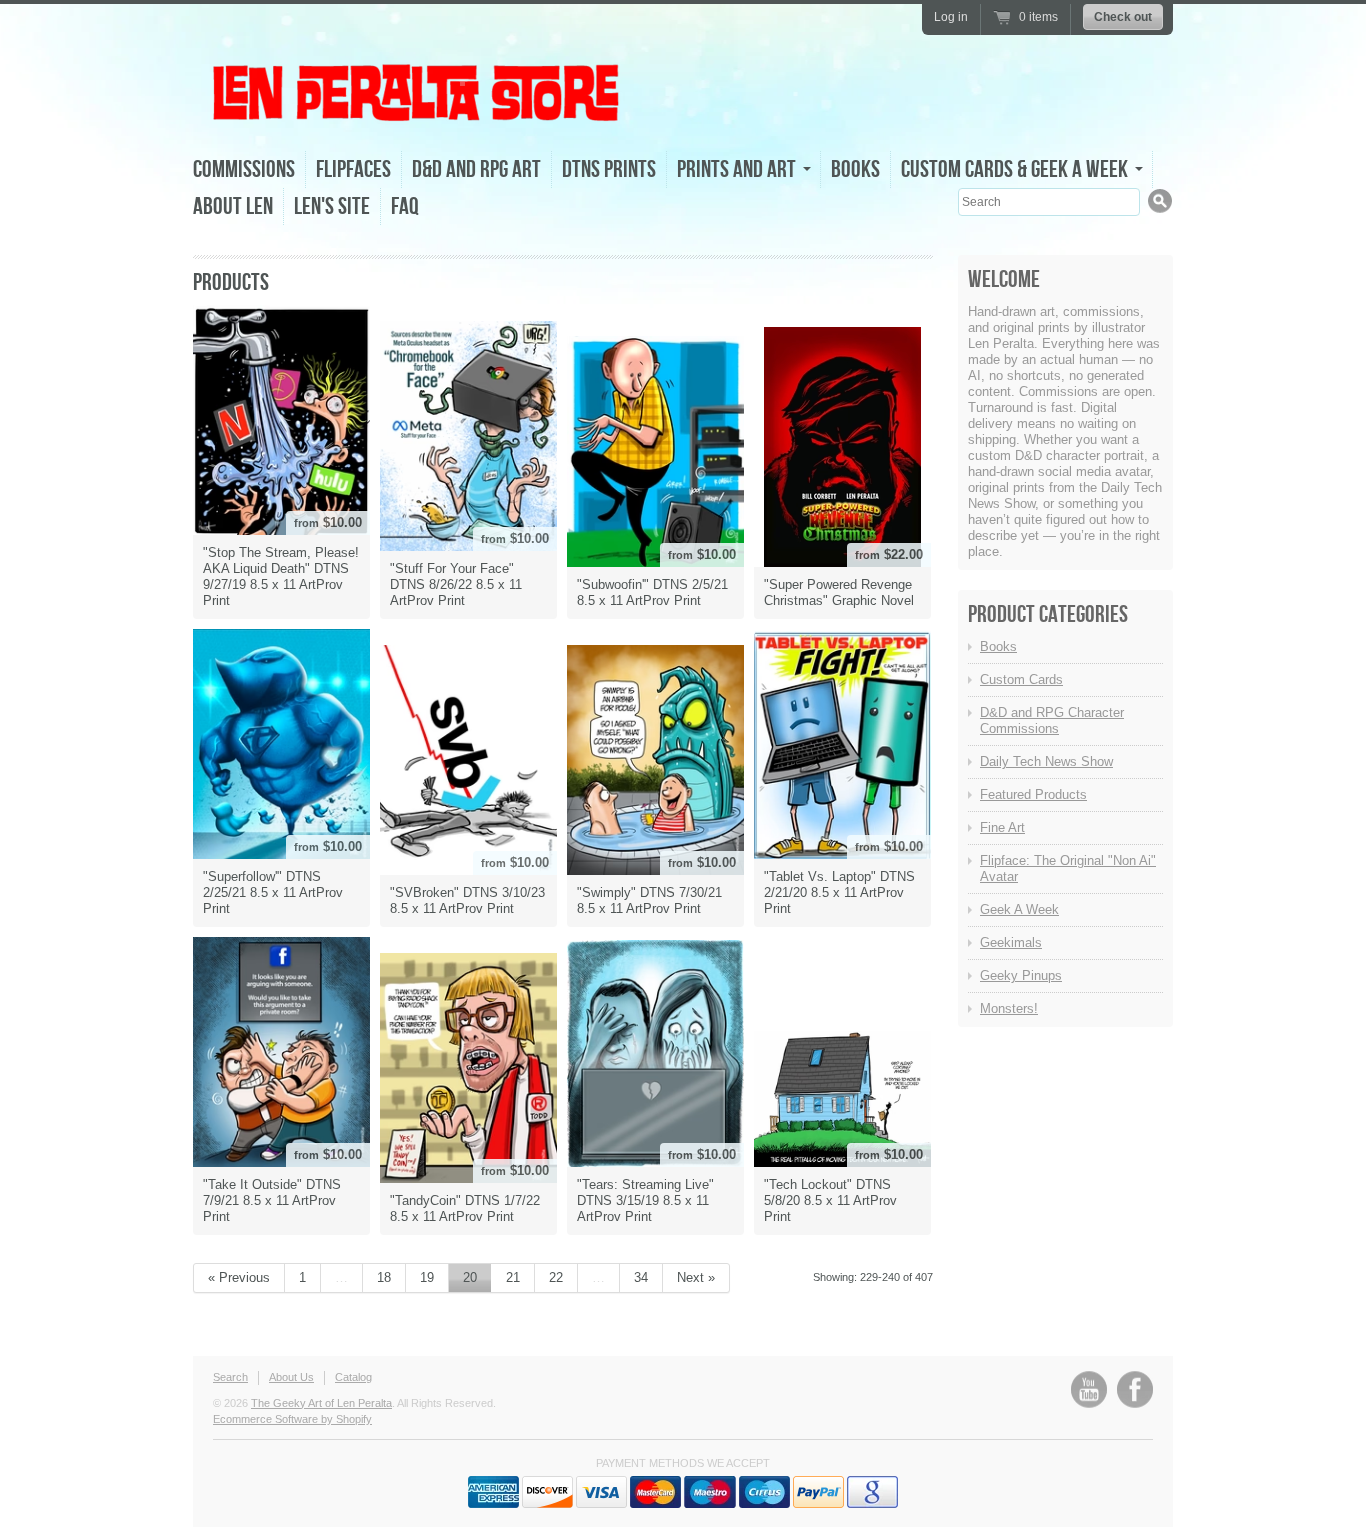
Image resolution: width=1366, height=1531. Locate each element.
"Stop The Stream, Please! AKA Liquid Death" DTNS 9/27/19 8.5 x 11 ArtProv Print (281, 576)
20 (470, 1277)
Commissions (244, 169)
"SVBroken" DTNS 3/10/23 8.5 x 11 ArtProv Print (467, 900)
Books (855, 169)
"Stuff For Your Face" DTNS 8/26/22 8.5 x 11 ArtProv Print (456, 584)
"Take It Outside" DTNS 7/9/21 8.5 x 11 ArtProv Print (272, 1200)
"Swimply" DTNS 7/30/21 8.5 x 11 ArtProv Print (649, 900)
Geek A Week (1019, 909)
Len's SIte (332, 206)
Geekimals (1011, 942)
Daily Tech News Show (1046, 761)
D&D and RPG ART (476, 169)
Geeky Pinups (1021, 975)
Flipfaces (353, 169)
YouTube (1089, 1389)
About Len (233, 206)
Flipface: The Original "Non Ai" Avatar (1068, 868)
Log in (951, 17)
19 (427, 1277)
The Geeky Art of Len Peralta (321, 1403)
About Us (291, 1377)
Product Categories (1048, 614)
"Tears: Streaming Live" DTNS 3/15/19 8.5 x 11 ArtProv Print (645, 1200)
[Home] (418, 118)
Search (230, 1377)
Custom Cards (1021, 679)
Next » (696, 1277)
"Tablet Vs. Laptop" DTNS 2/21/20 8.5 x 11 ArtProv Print (839, 892)
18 (384, 1277)
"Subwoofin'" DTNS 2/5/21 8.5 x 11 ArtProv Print (652, 592)
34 (641, 1277)
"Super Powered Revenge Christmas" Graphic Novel (839, 592)
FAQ (405, 206)
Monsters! (1009, 1008)
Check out (1123, 17)
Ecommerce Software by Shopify (292, 1419)
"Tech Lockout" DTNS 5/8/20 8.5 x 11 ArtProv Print (830, 1200)
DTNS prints (609, 169)
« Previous (239, 1277)
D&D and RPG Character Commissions (1052, 720)
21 (513, 1277)
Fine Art (1002, 827)
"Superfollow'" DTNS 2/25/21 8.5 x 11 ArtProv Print (273, 892)
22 (556, 1277)
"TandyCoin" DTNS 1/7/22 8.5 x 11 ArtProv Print (465, 1208)
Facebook (1135, 1389)
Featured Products (1033, 794)
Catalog (353, 1377)
